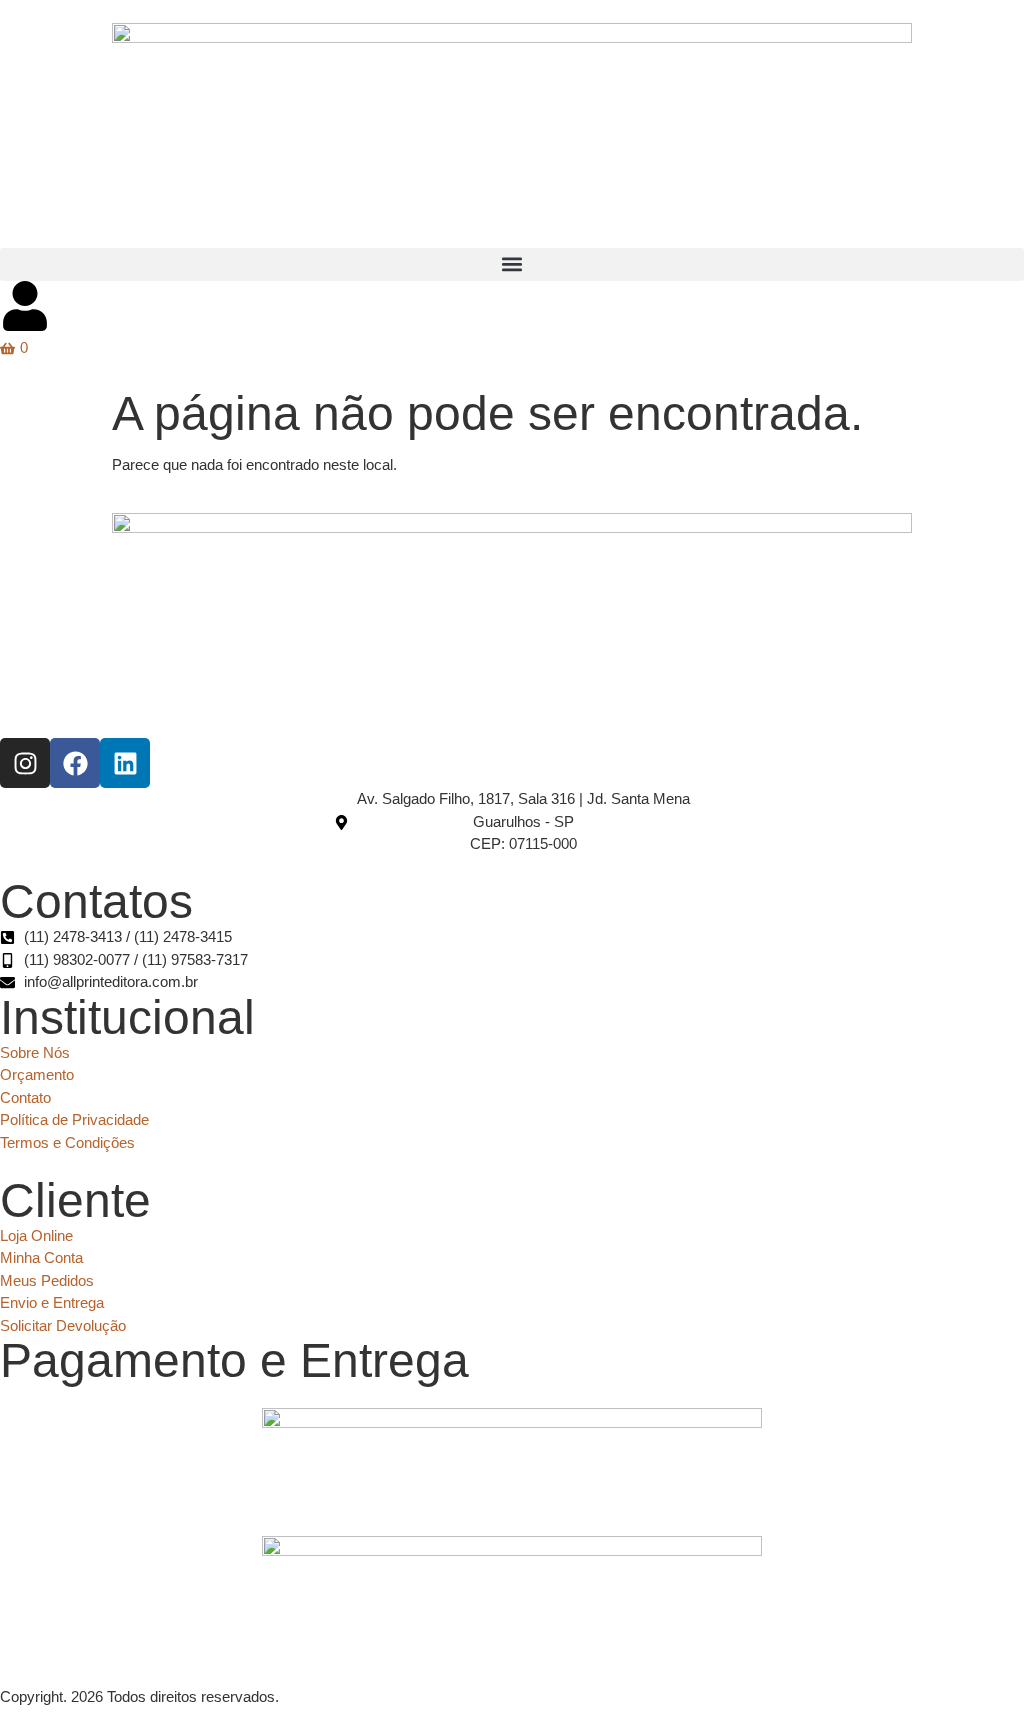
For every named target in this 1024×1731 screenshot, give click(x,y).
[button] (512, 264)
